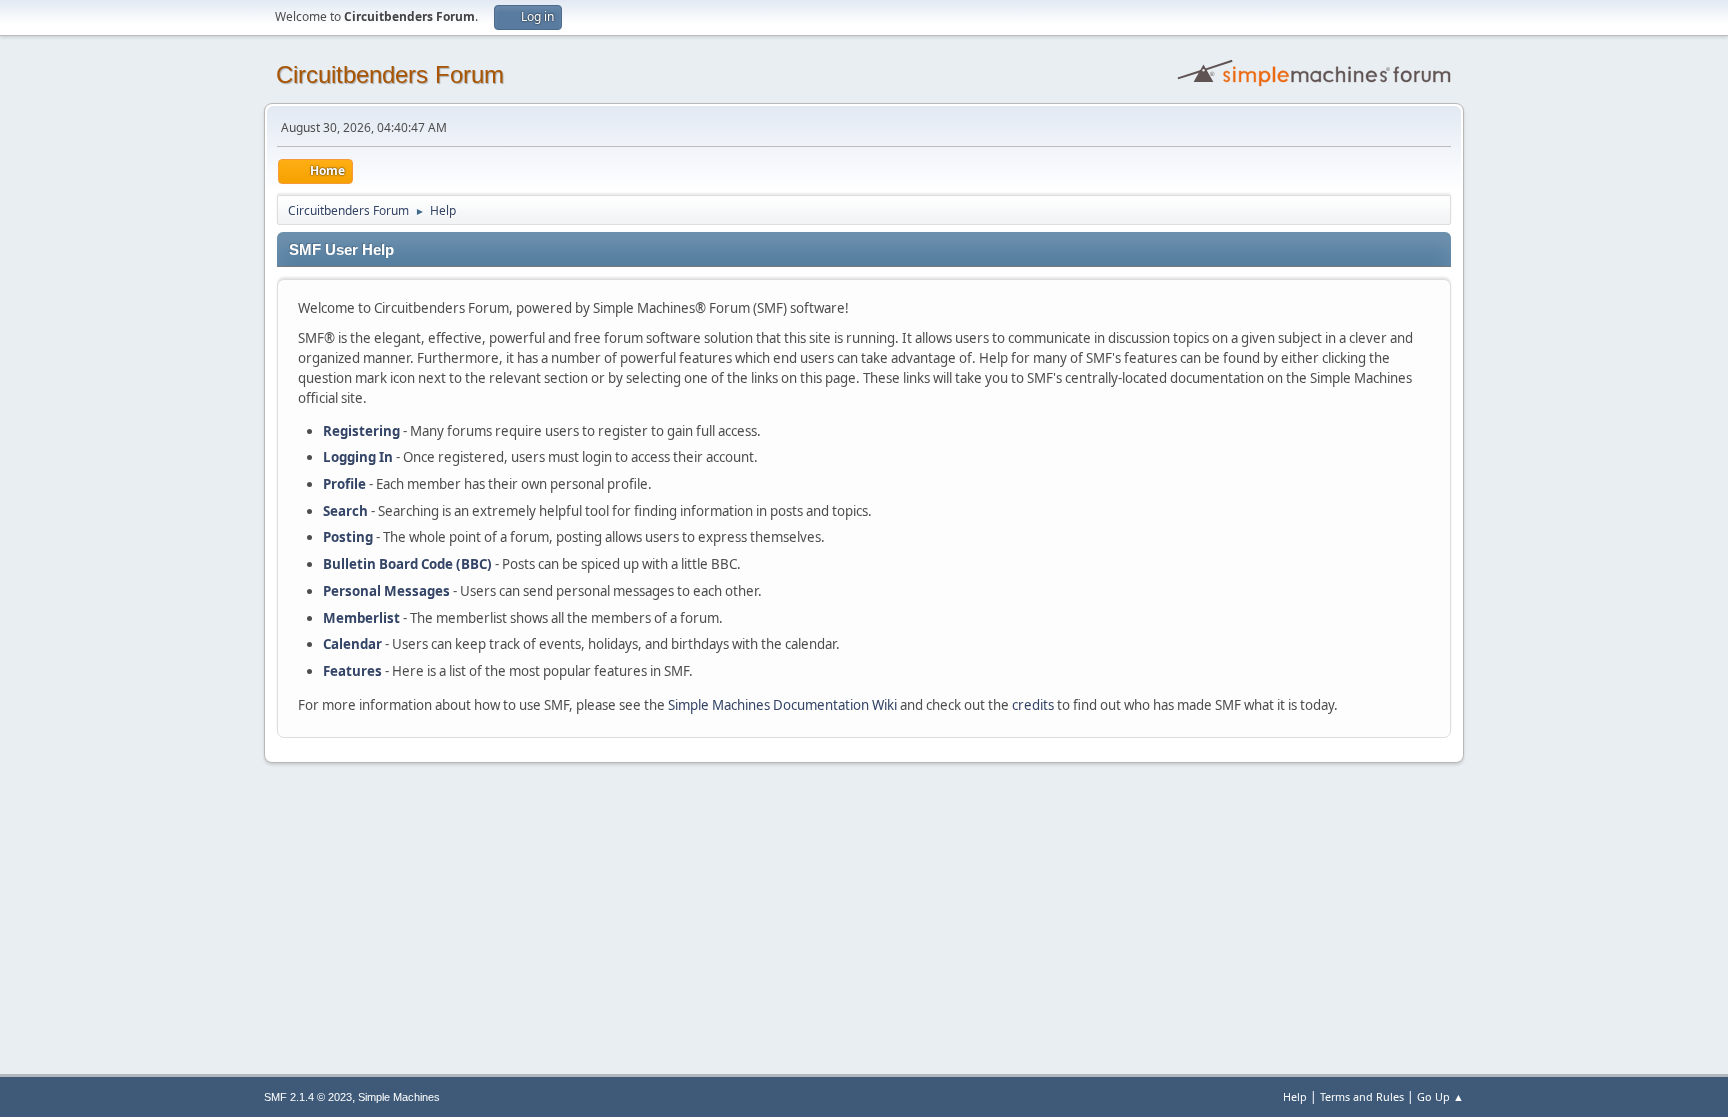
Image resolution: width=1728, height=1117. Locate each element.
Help (1295, 1096)
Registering (361, 431)
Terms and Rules (1362, 1096)
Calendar (352, 644)
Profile (344, 484)
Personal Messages (386, 591)
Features (352, 671)
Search (345, 511)
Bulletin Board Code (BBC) (407, 564)
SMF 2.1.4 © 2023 (308, 1097)
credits (1033, 705)
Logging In (358, 457)
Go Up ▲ (1440, 1096)
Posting (348, 537)
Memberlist (361, 618)
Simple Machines (399, 1097)
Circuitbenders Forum (390, 74)
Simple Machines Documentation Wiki (782, 705)
